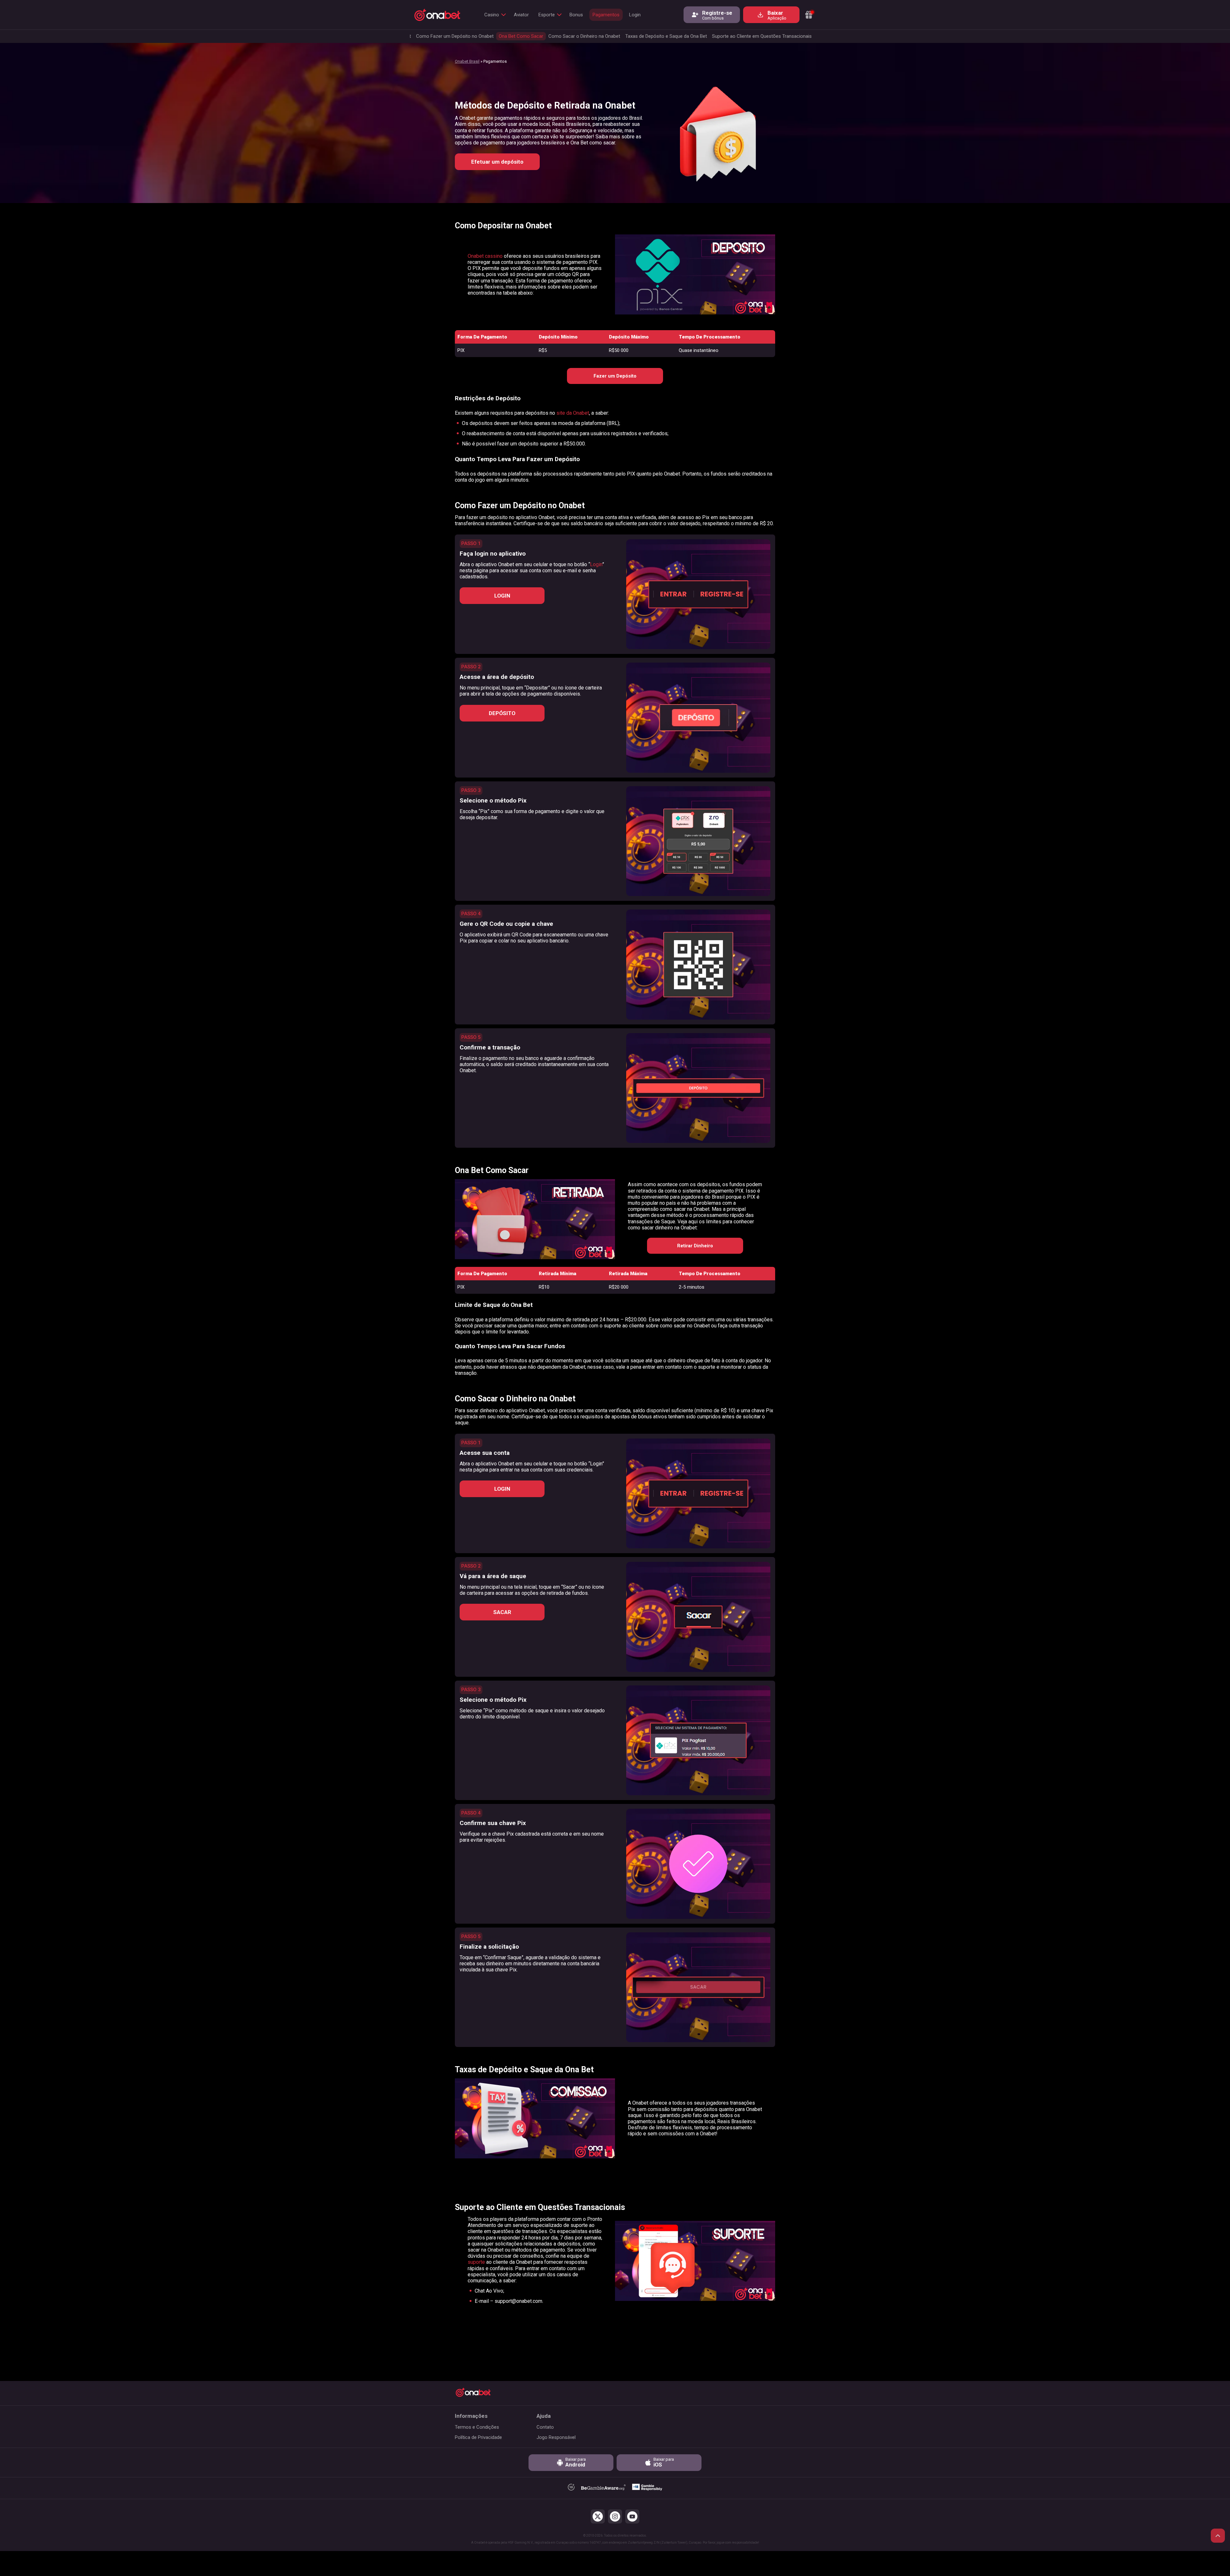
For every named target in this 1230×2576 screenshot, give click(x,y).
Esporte (547, 15)
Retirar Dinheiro (695, 1246)
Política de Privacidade (478, 2437)
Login (635, 15)
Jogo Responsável (556, 2437)
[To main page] (437, 15)
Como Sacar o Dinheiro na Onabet (584, 36)
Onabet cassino (485, 256)
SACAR (502, 1612)
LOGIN (502, 596)
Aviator (521, 15)
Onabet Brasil (467, 61)
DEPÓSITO (502, 713)
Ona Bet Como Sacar (521, 36)
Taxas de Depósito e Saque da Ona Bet (666, 36)
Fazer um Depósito (615, 376)
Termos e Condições (477, 2427)
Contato (545, 2427)
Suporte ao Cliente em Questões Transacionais (763, 36)
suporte (477, 2262)
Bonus (576, 15)
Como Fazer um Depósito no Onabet (455, 36)
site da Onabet (573, 413)
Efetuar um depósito (497, 162)
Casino (492, 15)
